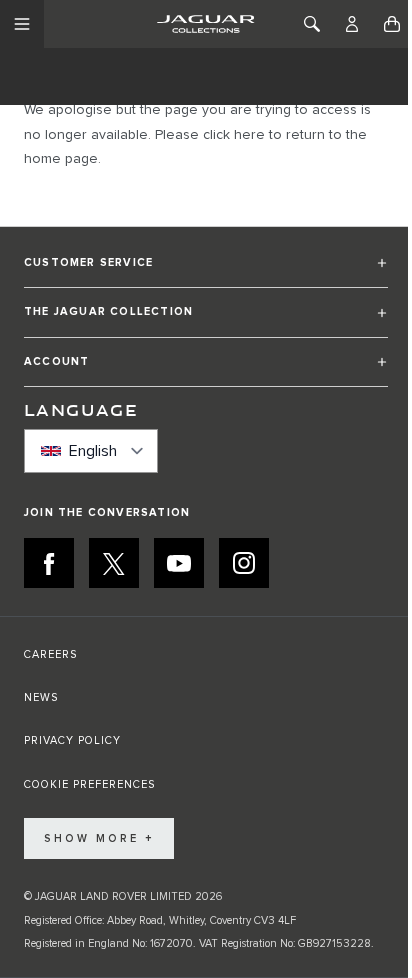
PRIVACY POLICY (72, 740)
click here (234, 135)
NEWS (41, 697)
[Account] (352, 24)
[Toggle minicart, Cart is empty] (392, 24)
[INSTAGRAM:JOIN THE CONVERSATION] (244, 563)
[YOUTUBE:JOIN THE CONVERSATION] (179, 563)
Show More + (99, 838)
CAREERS (50, 654)
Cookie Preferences (89, 784)
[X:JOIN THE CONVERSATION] (114, 563)
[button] (206, 271)
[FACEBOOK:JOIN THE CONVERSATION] (49, 563)
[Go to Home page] (205, 24)
